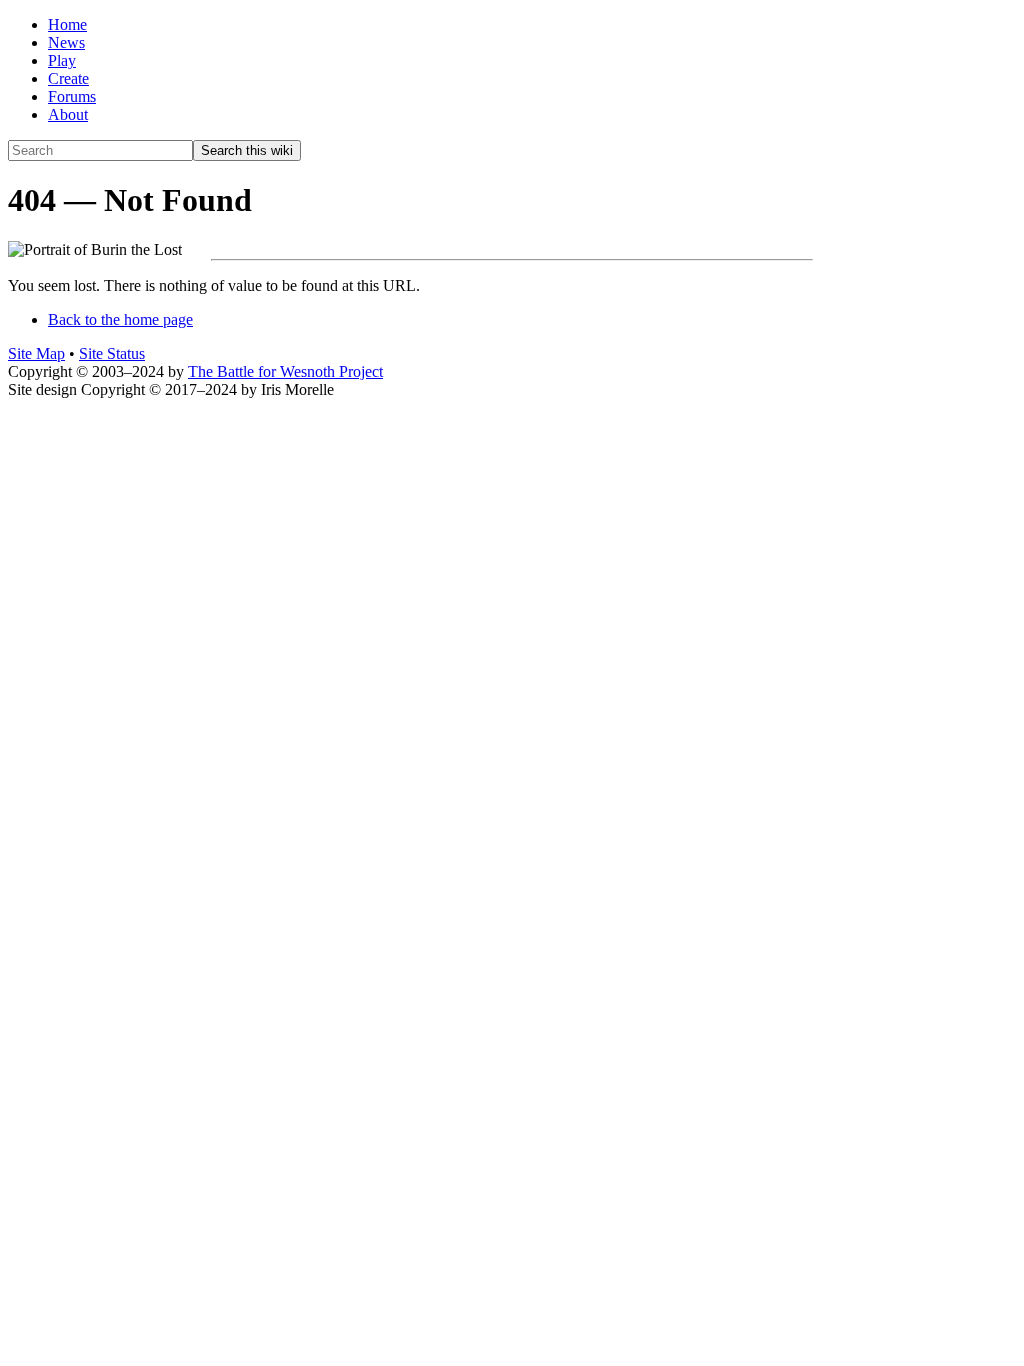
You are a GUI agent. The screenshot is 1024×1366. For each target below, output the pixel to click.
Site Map (36, 353)
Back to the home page (120, 319)
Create (68, 78)
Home (67, 24)
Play (62, 60)
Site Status (112, 353)
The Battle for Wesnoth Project (285, 371)
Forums (72, 96)
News (66, 42)
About (68, 114)
